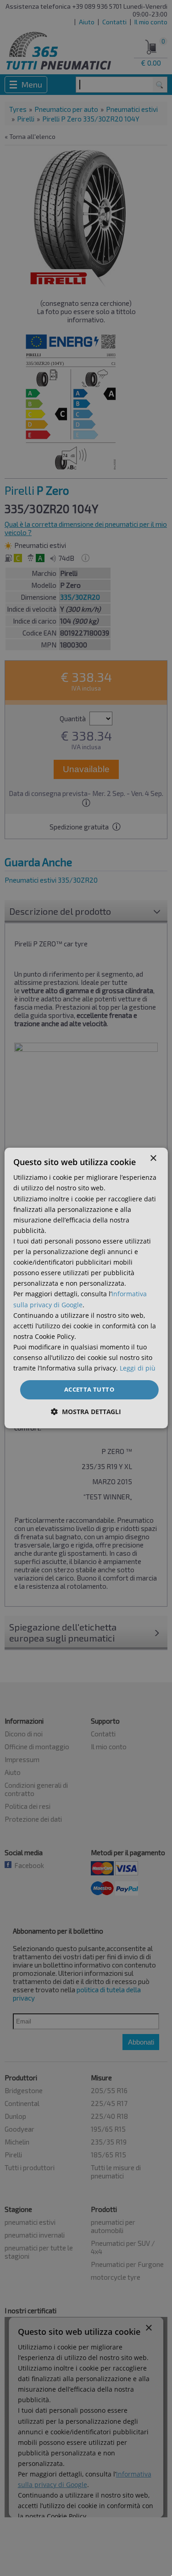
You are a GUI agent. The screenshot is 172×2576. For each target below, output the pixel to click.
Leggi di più (138, 1368)
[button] (86, 1412)
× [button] (153, 1158)
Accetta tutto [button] (89, 1389)
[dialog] (86, 1288)
